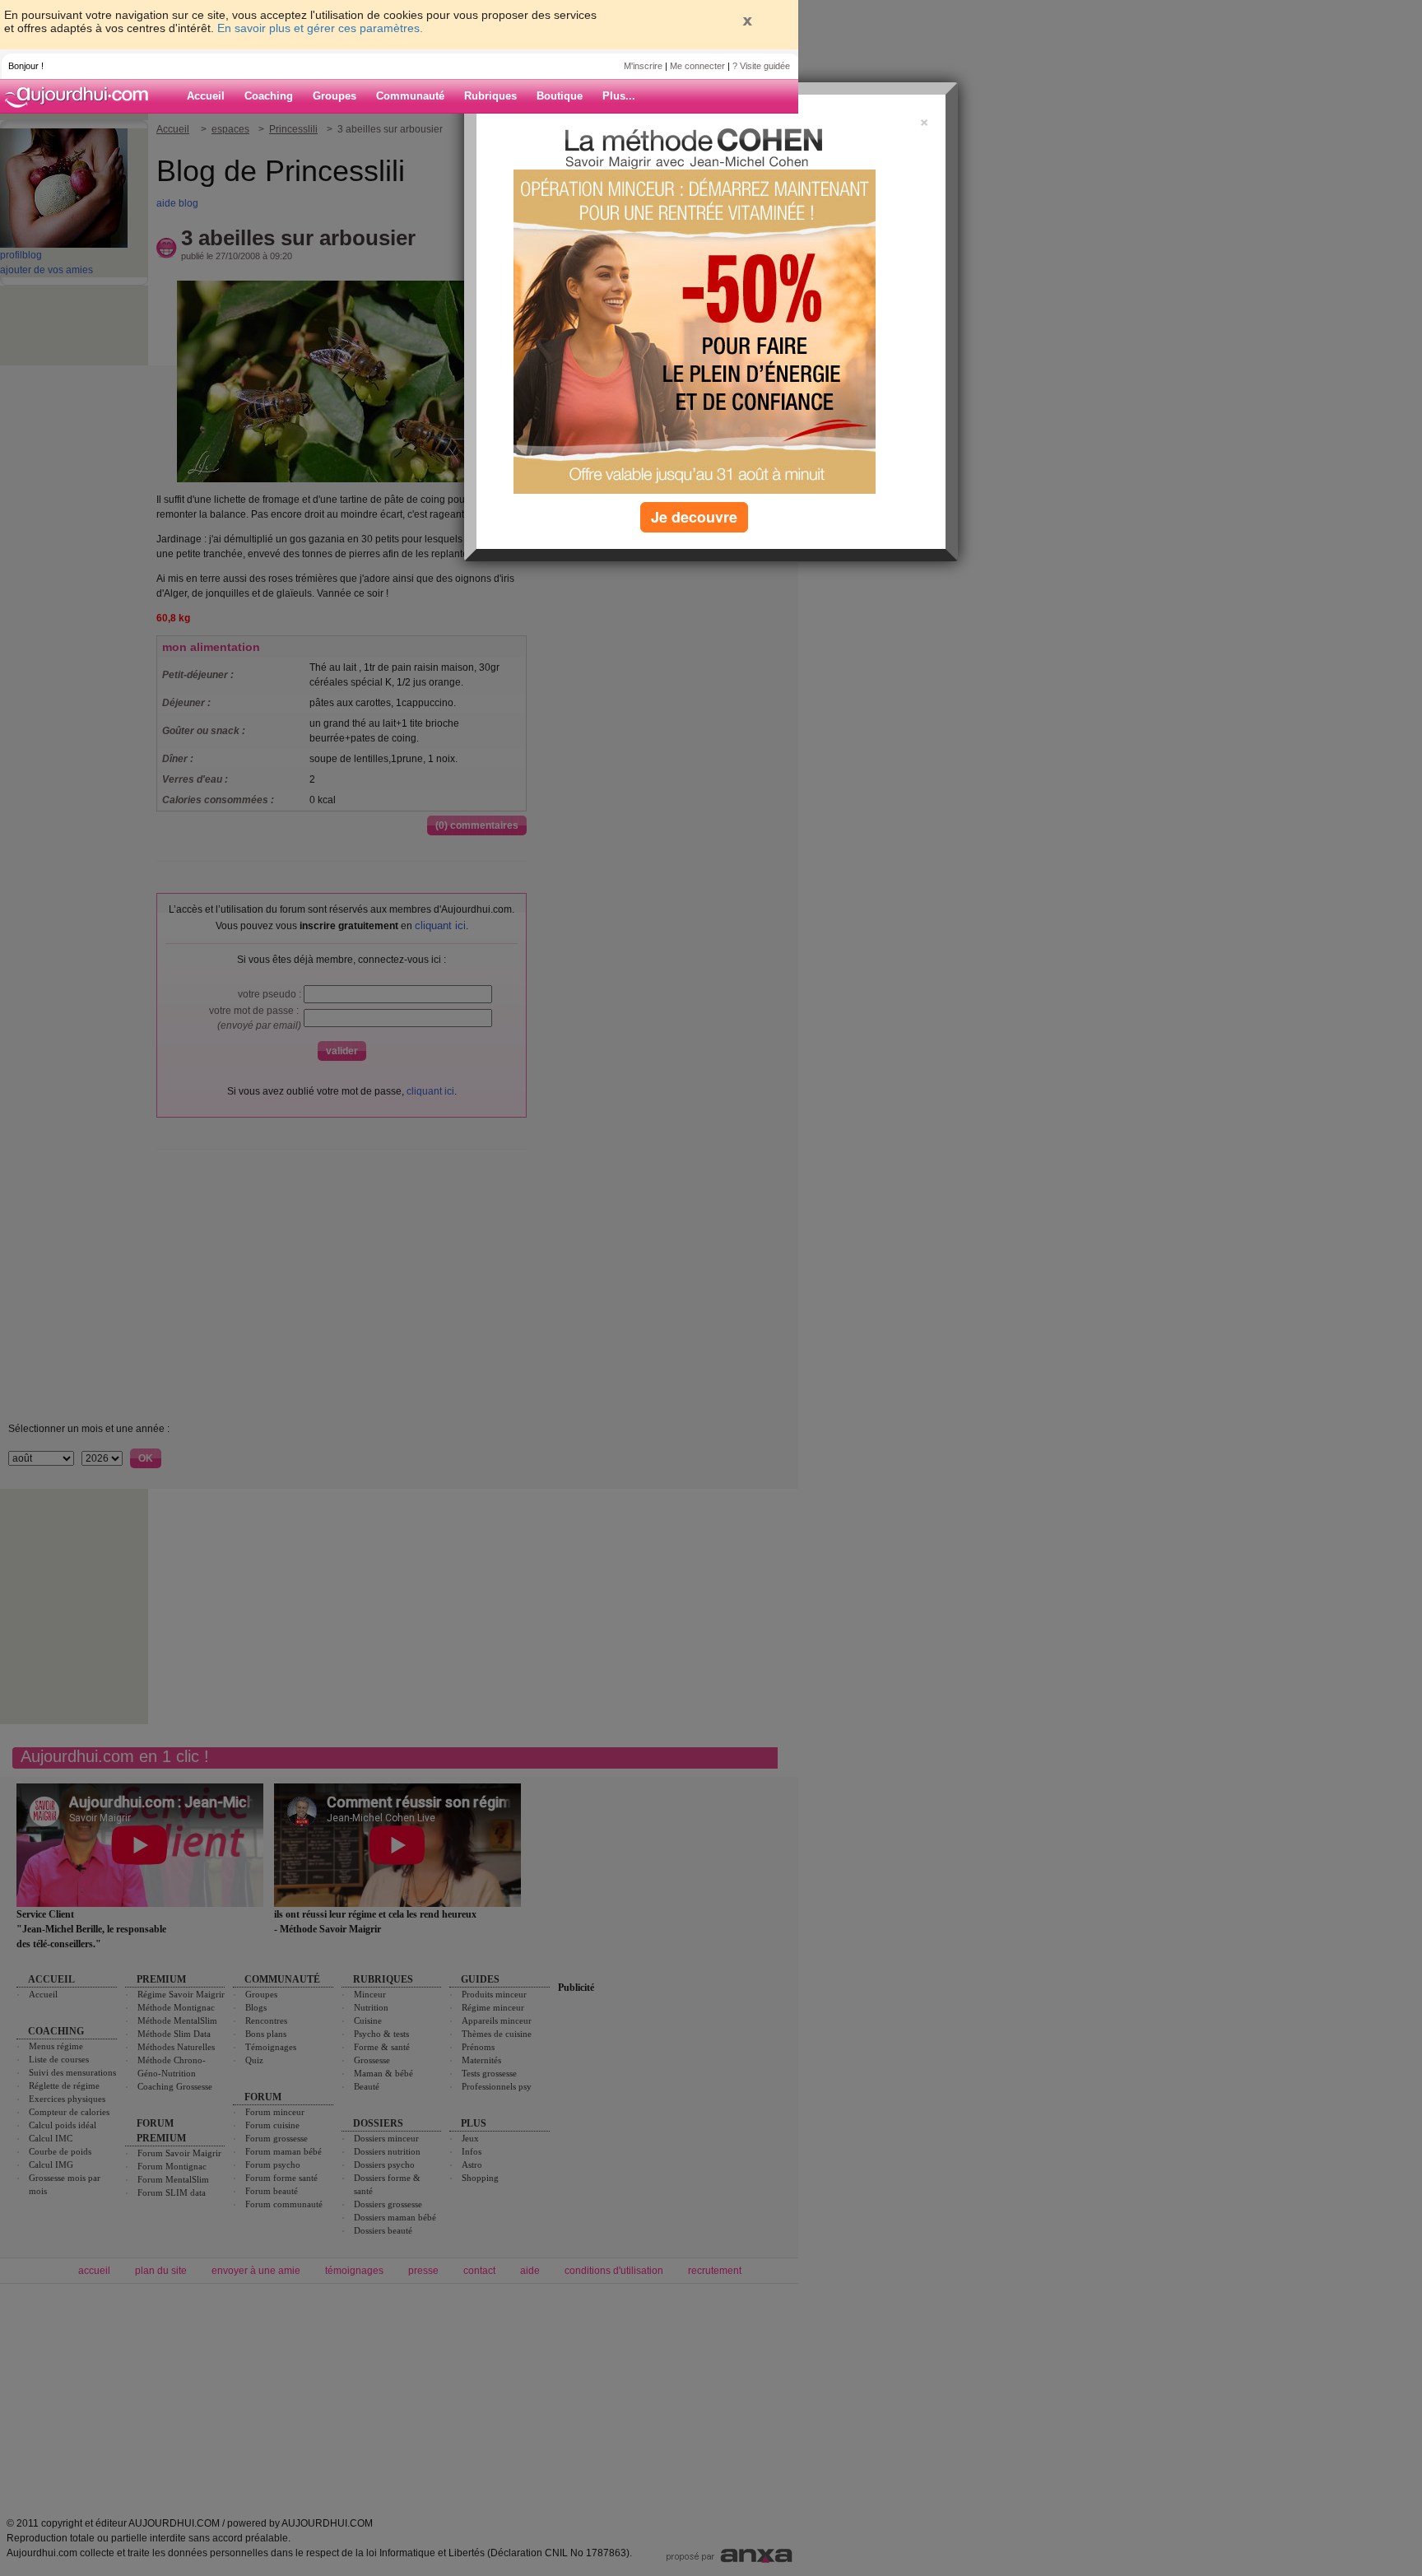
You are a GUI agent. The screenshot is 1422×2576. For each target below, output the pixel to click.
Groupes (335, 96)
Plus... (619, 96)
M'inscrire (643, 66)
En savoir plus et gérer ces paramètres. (320, 28)
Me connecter (697, 66)
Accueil (206, 96)
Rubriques (490, 96)
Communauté (410, 96)
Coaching (269, 96)
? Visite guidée (761, 66)
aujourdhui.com (81, 96)
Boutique (560, 96)
